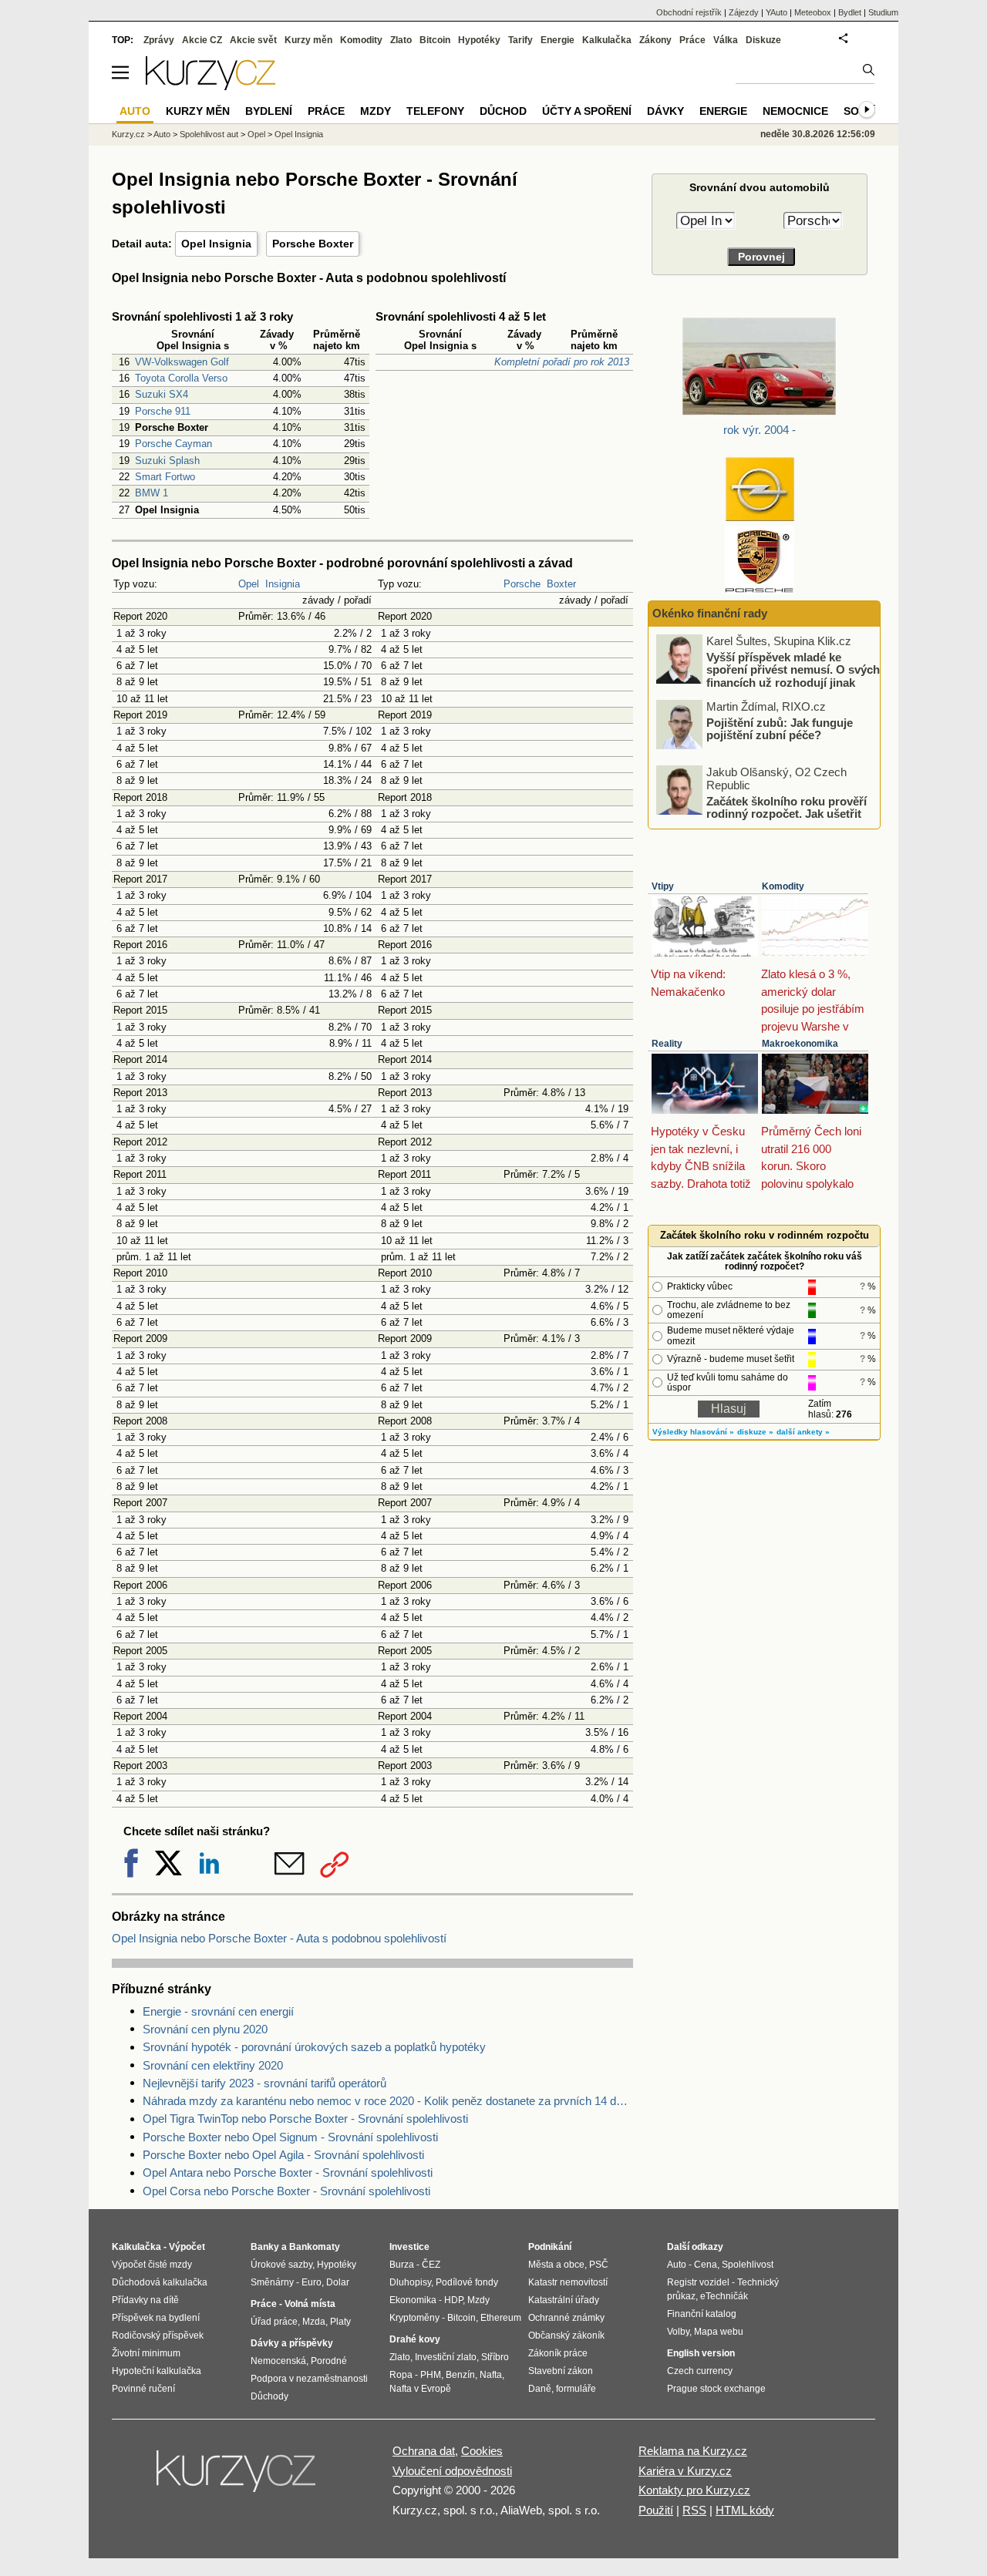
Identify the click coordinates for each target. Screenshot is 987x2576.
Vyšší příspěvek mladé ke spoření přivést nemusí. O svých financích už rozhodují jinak (793, 669)
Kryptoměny (414, 2318)
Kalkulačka (607, 40)
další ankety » (803, 1432)
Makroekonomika (800, 1044)
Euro (312, 2282)
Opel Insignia (216, 244)
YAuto (776, 12)
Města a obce (556, 2265)
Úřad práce (274, 2322)
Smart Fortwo (165, 477)
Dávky (665, 111)
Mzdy (376, 111)
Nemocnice (795, 111)
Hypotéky (479, 40)
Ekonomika (413, 2300)
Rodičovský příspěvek (158, 2336)
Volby (678, 2332)
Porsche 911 (163, 411)
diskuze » (755, 1432)
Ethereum (501, 2318)
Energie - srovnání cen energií (218, 2011)
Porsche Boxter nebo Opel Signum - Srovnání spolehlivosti (290, 2137)
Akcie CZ (202, 40)
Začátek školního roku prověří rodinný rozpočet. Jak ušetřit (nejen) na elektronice (787, 813)
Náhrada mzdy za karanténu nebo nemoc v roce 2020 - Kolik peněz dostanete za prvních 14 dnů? (388, 2101)
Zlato (401, 40)
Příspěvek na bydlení (156, 2318)
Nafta (491, 2375)
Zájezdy (744, 12)
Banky (265, 2247)
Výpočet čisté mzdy (152, 2265)
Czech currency (700, 2371)
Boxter (561, 584)
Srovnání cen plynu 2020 (205, 2029)
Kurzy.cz (128, 134)
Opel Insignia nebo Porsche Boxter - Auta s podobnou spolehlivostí (279, 1938)
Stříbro (495, 2357)
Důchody (269, 2396)
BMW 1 (152, 493)
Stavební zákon (561, 2371)
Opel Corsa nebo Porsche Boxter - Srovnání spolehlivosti (286, 2191)
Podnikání (550, 2247)
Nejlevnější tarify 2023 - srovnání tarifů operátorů (264, 2083)
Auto (162, 134)
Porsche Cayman (173, 444)
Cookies (482, 2451)
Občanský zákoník (566, 2336)
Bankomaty (315, 2247)
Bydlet (850, 12)
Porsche (522, 584)
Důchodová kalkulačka (160, 2282)
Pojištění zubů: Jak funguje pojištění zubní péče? (780, 728)
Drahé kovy (415, 2339)
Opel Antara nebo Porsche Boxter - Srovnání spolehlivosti (288, 2172)
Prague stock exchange (716, 2389)
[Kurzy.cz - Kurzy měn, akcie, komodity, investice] (211, 86)
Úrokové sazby (281, 2265)
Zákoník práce (558, 2353)
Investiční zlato (446, 2357)
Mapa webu (719, 2332)
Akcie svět (253, 40)
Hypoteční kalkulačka (157, 2371)
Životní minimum (146, 2353)
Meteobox (813, 12)
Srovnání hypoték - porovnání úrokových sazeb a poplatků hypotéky (314, 2047)
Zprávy (159, 40)
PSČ (599, 2265)
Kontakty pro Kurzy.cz (694, 2490)
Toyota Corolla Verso (181, 378)
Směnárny (272, 2282)
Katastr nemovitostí (568, 2282)
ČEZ (431, 2265)
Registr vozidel (698, 2282)
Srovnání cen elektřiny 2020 (213, 2065)
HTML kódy (745, 2510)
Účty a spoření (587, 111)
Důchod (503, 111)
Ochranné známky (566, 2318)
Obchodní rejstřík (689, 12)
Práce (692, 40)
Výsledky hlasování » (693, 1432)
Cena (706, 2265)
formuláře (576, 2389)
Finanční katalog (702, 2314)
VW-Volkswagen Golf (182, 362)
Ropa (401, 2375)
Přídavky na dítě (145, 2300)
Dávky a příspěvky (292, 2343)
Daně (540, 2389)
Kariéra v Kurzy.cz (685, 2471)
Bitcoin (435, 40)
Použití (656, 2510)
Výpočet (187, 2247)
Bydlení (269, 111)
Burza (402, 2265)
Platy (340, 2322)
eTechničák (724, 2296)
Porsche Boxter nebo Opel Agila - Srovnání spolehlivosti (283, 2155)
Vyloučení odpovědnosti (452, 2471)
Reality (667, 1044)
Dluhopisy (410, 2282)
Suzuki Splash (167, 461)
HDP (453, 2300)
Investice (409, 2247)
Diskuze (763, 40)
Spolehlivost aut (209, 134)
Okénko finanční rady (710, 613)
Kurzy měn (308, 40)
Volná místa (310, 2304)
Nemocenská (278, 2361)
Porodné (329, 2361)
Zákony (655, 40)
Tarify (520, 40)
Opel (249, 584)
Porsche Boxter (313, 244)
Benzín (460, 2375)
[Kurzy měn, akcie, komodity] (237, 2477)
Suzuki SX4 (162, 394)
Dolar (338, 2282)
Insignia (283, 584)
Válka (726, 40)
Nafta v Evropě (420, 2389)
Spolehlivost (748, 2265)
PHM (431, 2375)
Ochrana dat (424, 2451)
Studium (883, 12)
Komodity (783, 886)
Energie (558, 40)
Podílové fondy (467, 2282)
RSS (694, 2510)
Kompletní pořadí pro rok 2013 (562, 362)
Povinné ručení (143, 2389)
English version (701, 2353)
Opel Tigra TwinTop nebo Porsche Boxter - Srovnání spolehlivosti (305, 2119)
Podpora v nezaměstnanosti (309, 2379)
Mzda (314, 2322)
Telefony (435, 111)
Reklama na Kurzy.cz (693, 2451)
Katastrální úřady (564, 2300)
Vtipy (663, 886)
